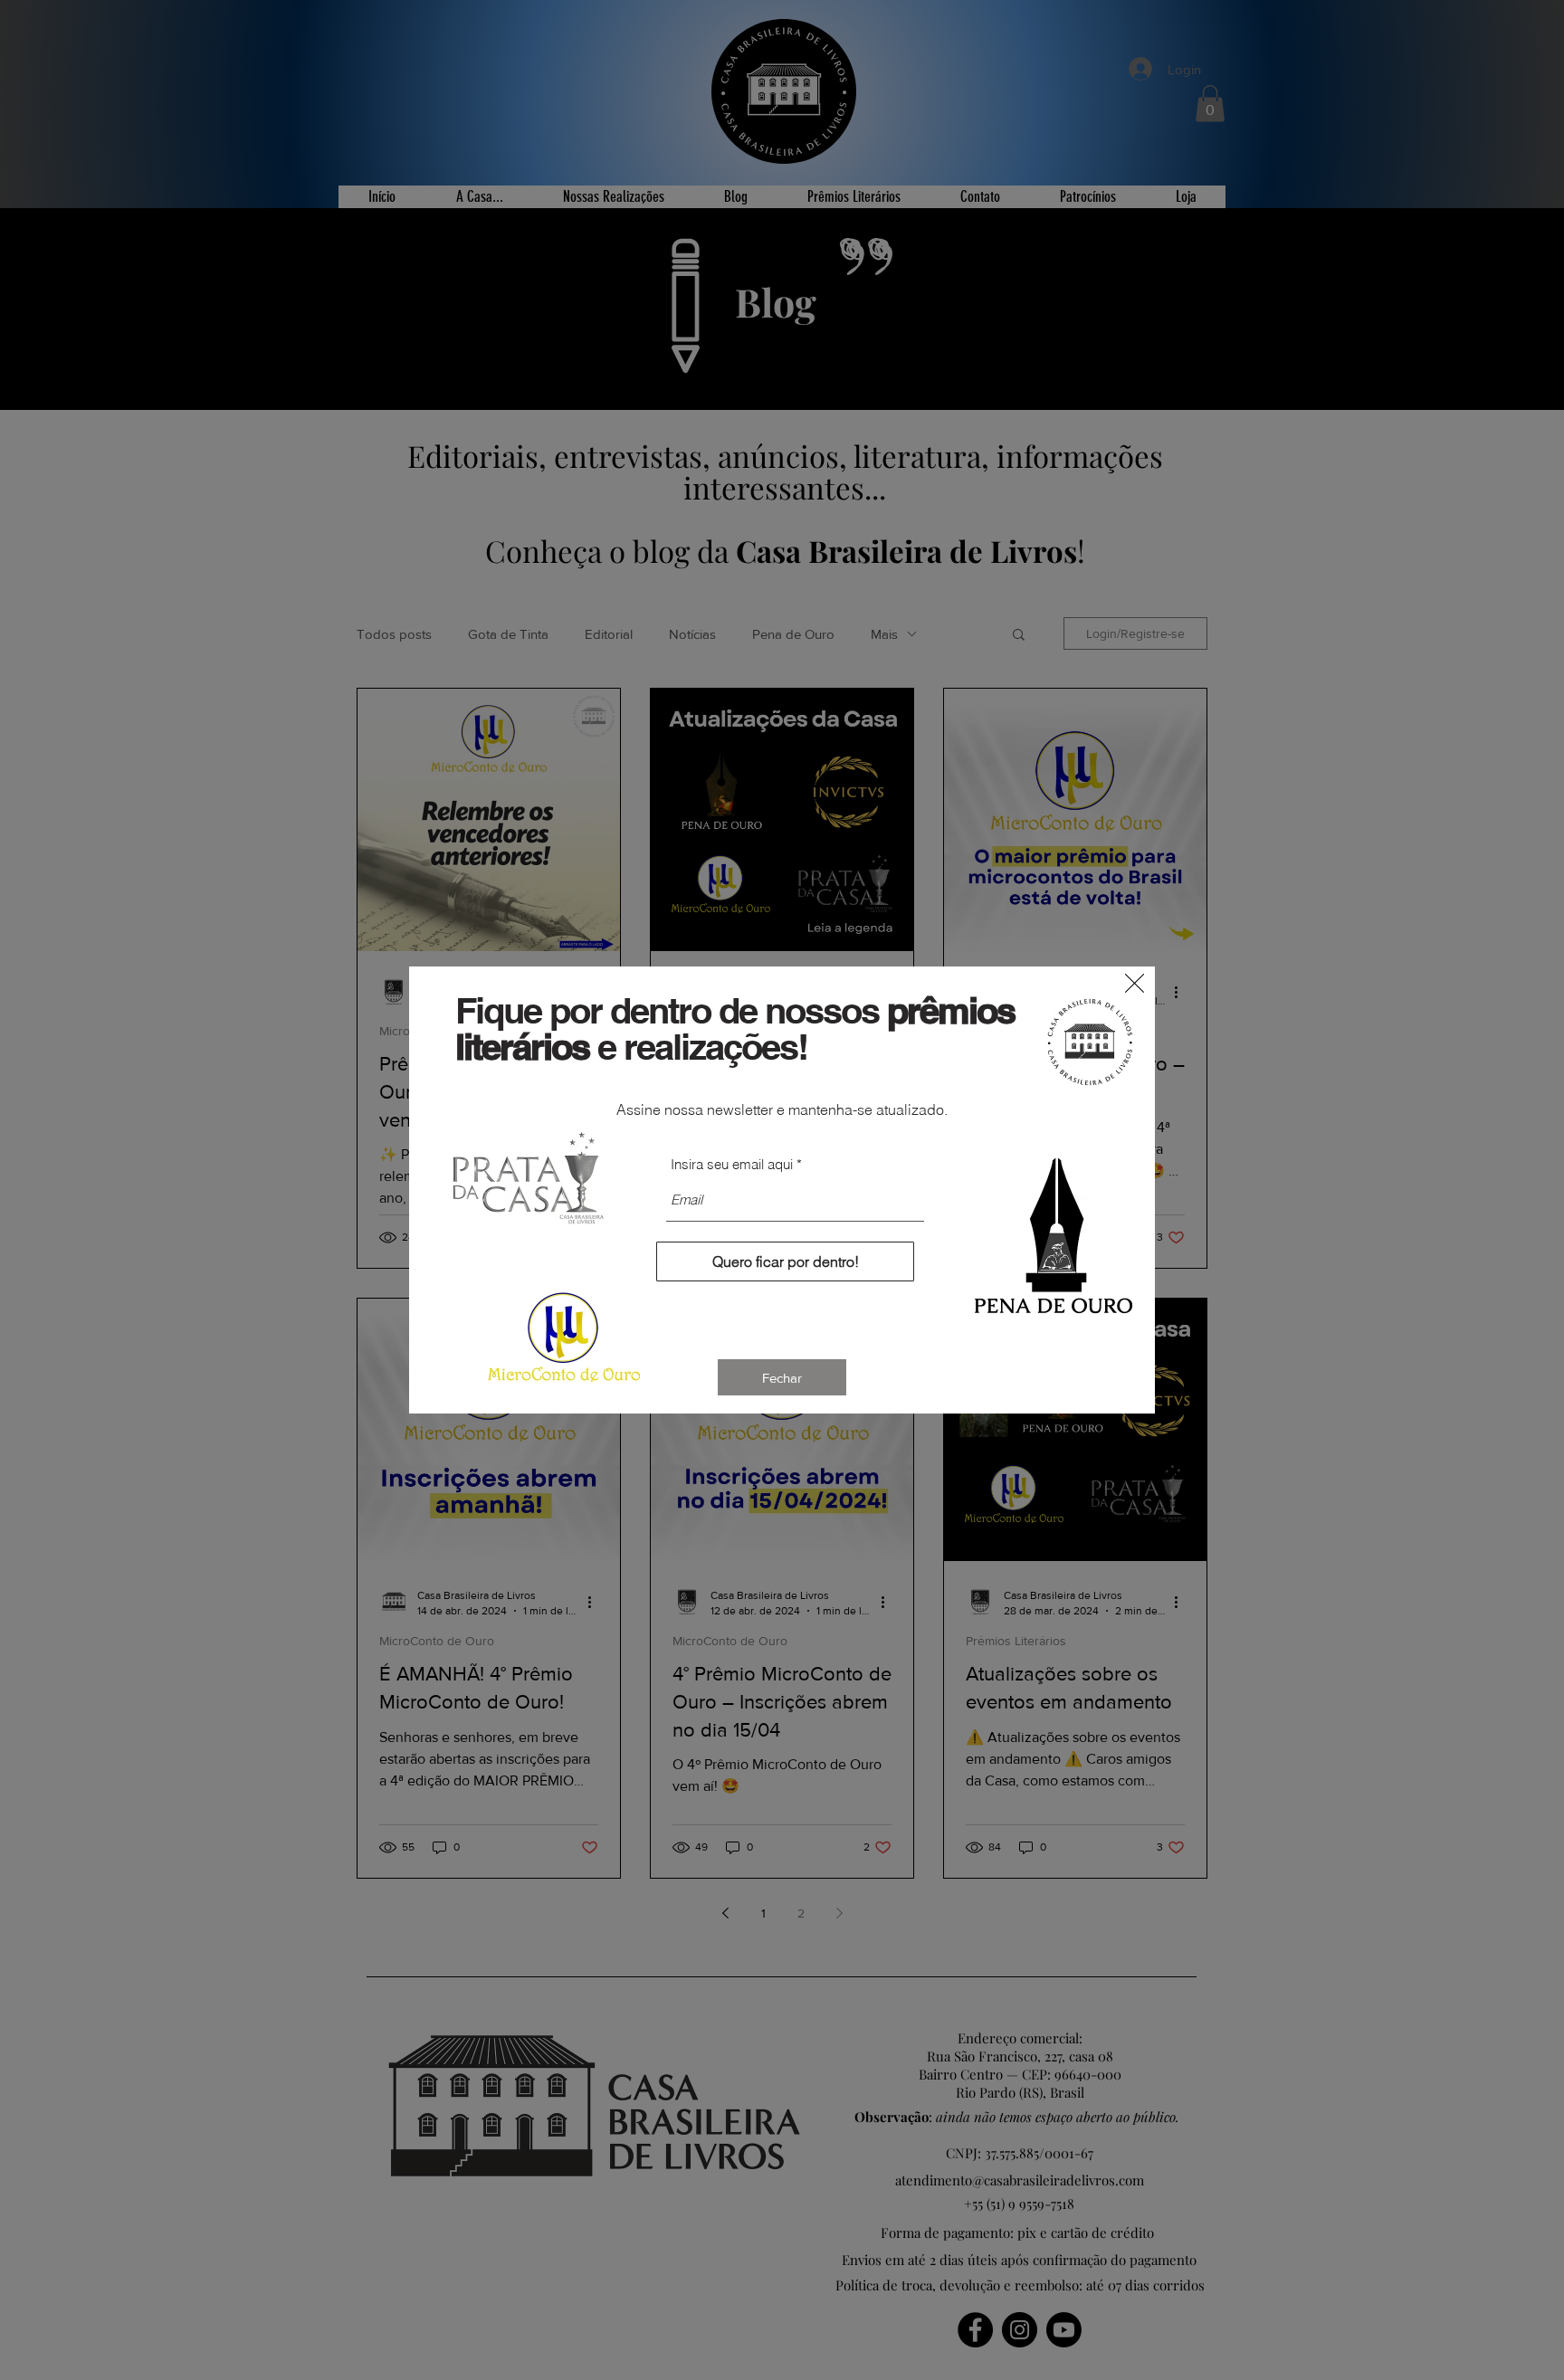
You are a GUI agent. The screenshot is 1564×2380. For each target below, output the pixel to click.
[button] (1135, 983)
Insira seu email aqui (732, 1164)
